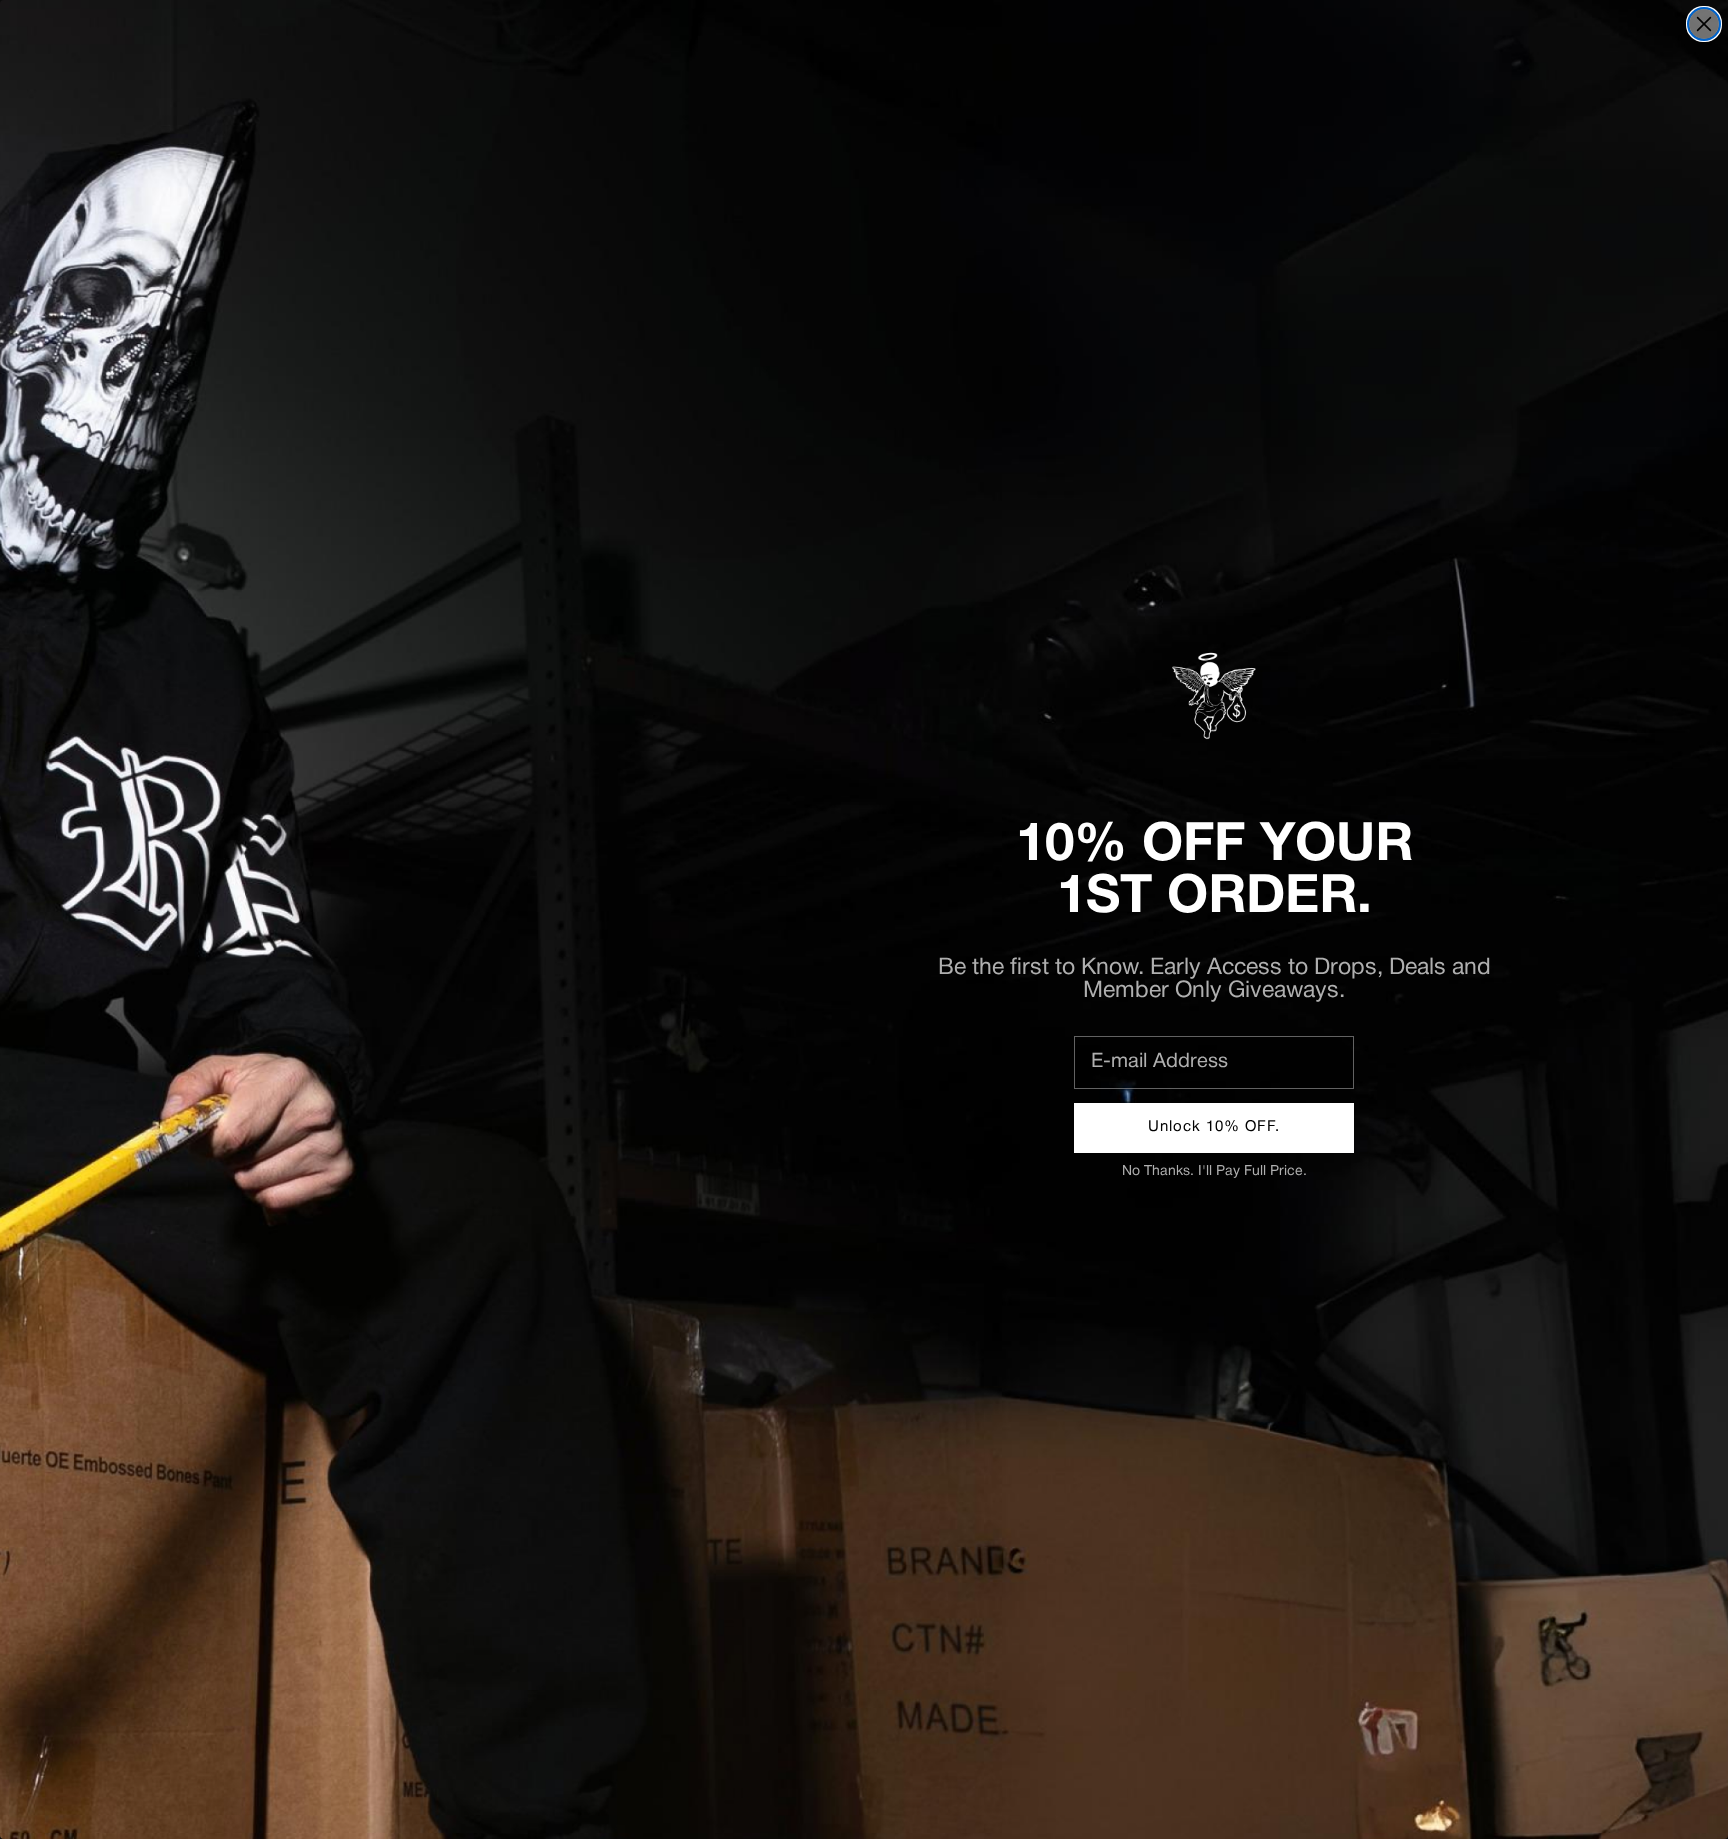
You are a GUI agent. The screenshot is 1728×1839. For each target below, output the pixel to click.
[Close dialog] (1704, 24)
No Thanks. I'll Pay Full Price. (1214, 1171)
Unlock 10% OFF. (1214, 1127)
